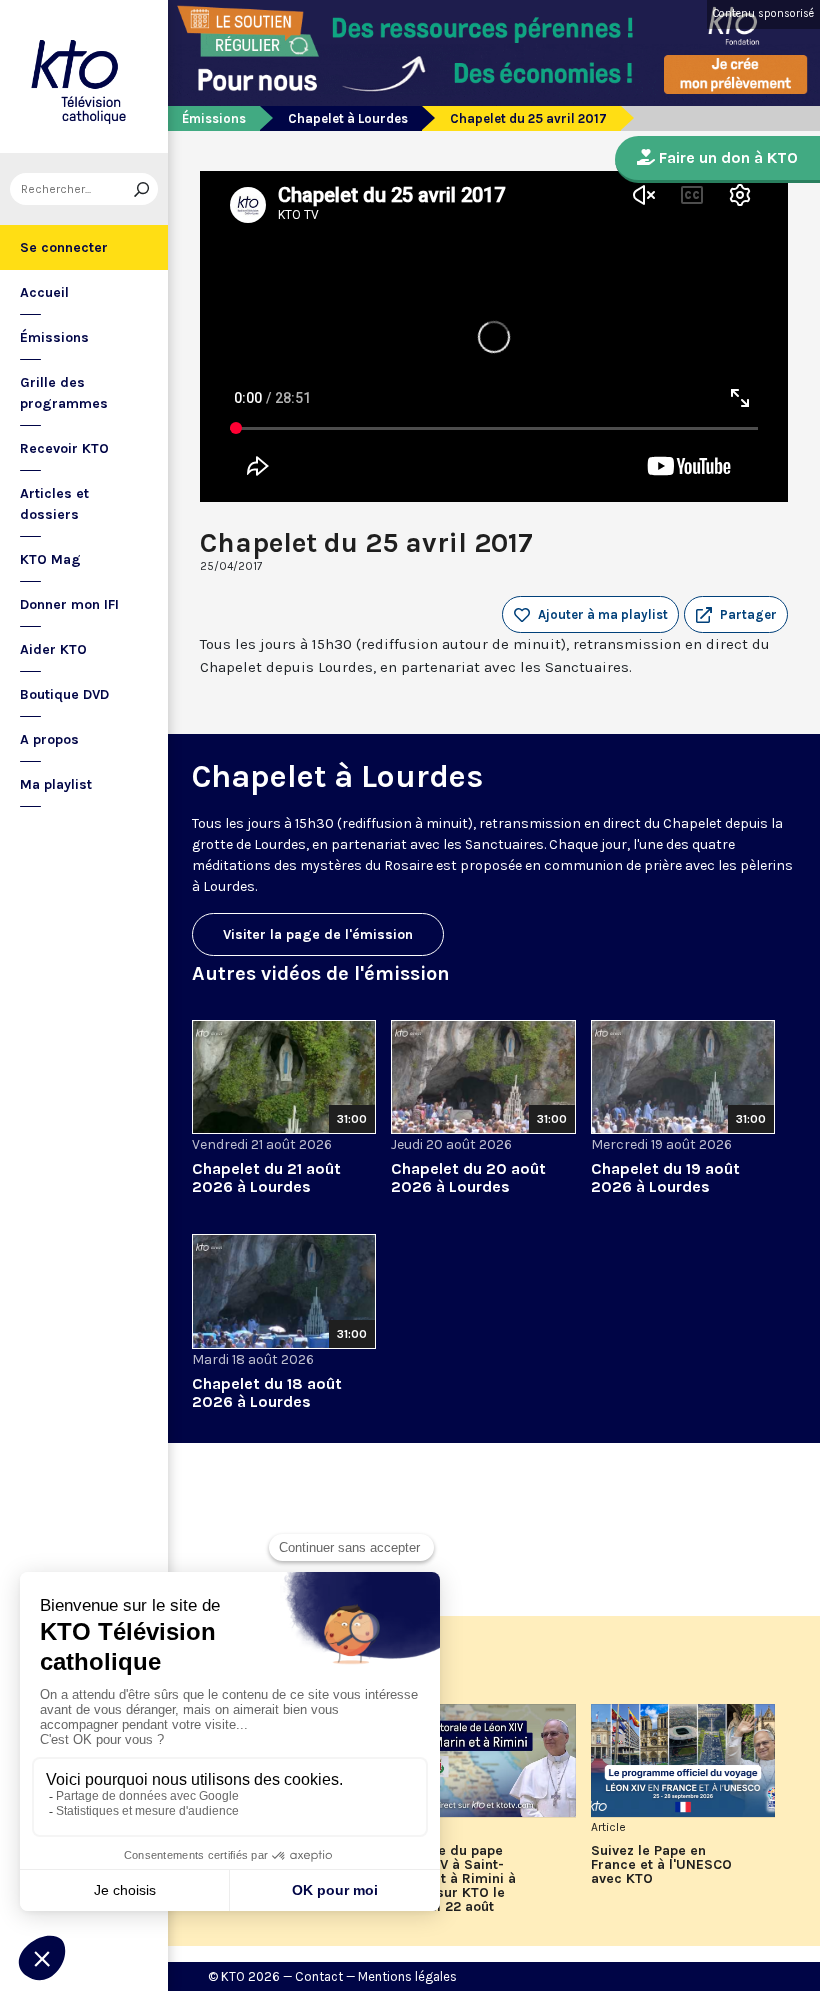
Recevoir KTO (64, 448)
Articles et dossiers (54, 504)
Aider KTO (53, 649)
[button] (736, 615)
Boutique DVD (64, 694)
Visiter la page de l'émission (318, 934)
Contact (319, 1976)
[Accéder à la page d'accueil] (84, 76)
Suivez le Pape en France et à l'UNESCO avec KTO (661, 1865)
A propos (49, 739)
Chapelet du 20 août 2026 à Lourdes (468, 1177)
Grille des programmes (64, 393)
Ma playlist (56, 784)
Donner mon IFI (69, 604)
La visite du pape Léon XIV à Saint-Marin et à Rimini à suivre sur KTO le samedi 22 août (453, 1879)
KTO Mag (50, 559)
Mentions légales (407, 1976)
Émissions (54, 337)
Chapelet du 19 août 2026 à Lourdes (665, 1177)
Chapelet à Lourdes (348, 118)
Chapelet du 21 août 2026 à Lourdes (266, 1177)
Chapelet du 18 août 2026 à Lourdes (267, 1392)
